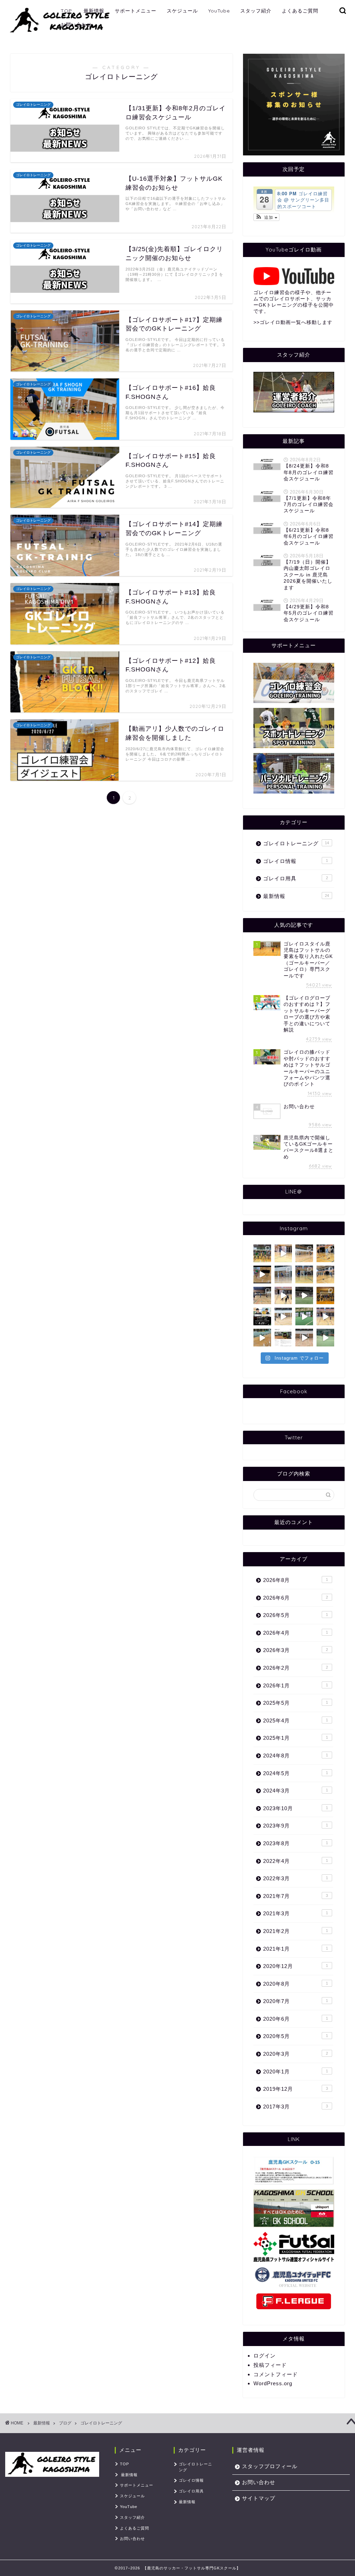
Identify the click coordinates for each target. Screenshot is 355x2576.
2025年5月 (296, 1703)
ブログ (65, 2423)
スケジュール (182, 11)
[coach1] (294, 392)
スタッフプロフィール (270, 2466)
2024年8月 (296, 1756)
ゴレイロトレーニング (296, 843)
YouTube (219, 11)
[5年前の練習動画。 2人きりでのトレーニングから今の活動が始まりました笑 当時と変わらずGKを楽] (304, 1296)
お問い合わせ (76, 25)
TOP (66, 11)
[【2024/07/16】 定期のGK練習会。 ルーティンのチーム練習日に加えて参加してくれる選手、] (283, 1296)
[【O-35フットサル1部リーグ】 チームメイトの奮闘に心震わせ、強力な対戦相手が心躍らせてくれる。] (304, 1316)
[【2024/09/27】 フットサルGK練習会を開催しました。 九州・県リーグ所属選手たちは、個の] (283, 1253)
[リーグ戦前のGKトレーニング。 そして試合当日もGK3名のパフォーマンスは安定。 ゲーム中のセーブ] (283, 1316)
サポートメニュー (136, 11)
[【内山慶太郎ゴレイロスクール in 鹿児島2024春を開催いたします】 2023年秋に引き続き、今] (283, 1338)
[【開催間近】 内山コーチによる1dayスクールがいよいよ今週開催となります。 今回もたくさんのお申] (262, 1316)
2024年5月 (296, 1773)
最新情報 (94, 11)
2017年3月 (296, 2107)
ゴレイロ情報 (296, 861)
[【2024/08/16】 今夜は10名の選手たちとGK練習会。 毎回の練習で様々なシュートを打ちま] (304, 1274)
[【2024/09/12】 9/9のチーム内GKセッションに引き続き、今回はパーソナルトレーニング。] (304, 1253)
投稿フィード (270, 2365)
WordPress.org (273, 2383)
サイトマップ (259, 2498)
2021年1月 (296, 1949)
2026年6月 (296, 1598)
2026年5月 (296, 1615)
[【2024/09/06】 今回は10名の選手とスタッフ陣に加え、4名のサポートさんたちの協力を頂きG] (325, 1253)
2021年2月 (296, 1931)
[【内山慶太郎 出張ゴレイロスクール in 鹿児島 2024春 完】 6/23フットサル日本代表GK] (325, 1296)
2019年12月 (296, 2089)
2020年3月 (296, 2054)
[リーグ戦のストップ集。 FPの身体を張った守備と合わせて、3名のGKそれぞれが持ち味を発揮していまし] (262, 1274)
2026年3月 (296, 1650)
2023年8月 (296, 1843)
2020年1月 (296, 2072)
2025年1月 (296, 1738)
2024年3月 (296, 1791)
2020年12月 (296, 1966)
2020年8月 (296, 1984)
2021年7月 (296, 1896)
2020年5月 (296, 2036)
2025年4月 (296, 1721)
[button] (266, 217)
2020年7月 (296, 2001)
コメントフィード (276, 2374)
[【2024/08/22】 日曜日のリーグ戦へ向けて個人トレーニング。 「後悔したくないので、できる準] (283, 1274)
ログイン (265, 2356)
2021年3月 (296, 1913)
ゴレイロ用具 (296, 878)
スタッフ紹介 (256, 11)
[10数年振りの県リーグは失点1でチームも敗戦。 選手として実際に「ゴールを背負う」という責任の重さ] (262, 1338)
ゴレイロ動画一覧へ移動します (296, 322)
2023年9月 (296, 1826)
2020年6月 (296, 2019)
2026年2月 (296, 1668)
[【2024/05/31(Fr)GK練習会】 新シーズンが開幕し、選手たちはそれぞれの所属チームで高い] (325, 1316)
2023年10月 (296, 1808)
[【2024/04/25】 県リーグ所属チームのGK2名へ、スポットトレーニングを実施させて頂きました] (325, 1338)
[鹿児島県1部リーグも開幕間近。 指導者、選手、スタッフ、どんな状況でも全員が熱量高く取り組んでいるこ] (304, 1338)
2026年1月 (296, 1685)
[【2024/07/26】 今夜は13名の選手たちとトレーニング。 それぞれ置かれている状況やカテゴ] (325, 1274)
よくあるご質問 (300, 11)
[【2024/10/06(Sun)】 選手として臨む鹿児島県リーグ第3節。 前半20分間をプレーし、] (262, 1253)
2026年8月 (296, 1580)
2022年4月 (296, 1861)
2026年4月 (296, 1633)
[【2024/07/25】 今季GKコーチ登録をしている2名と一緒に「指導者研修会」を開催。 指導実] (262, 1296)
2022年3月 (296, 1878)
